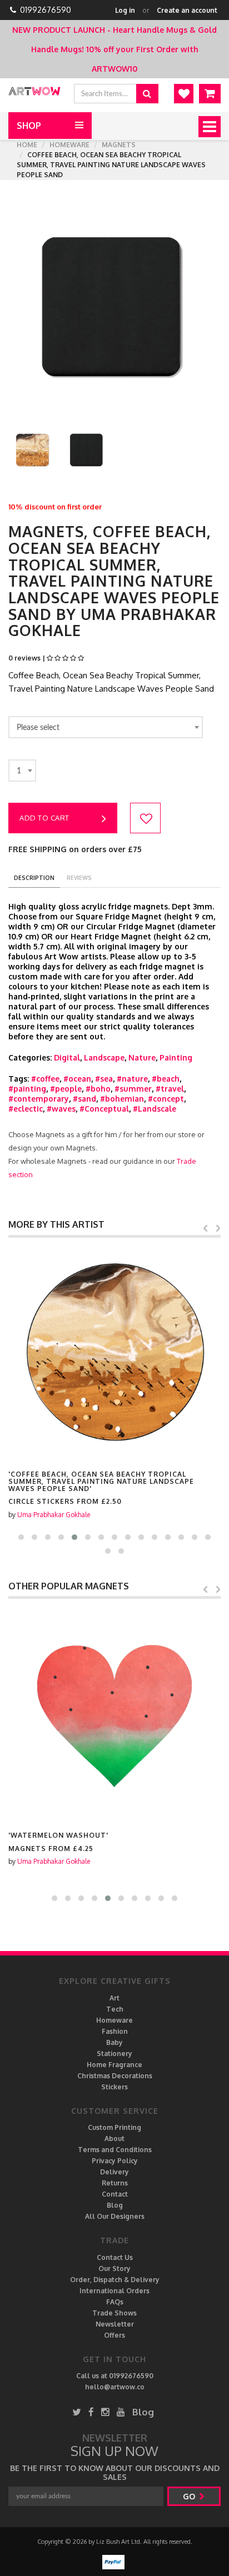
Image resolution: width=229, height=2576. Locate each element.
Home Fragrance (114, 2065)
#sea (104, 1079)
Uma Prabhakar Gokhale (54, 1515)
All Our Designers (115, 2216)
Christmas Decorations (115, 2076)
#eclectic (26, 1109)
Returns (115, 2183)
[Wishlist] (184, 94)
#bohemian (122, 1099)
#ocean (77, 1079)
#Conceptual (104, 1109)
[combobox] (106, 727)
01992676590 (46, 10)
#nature (132, 1079)
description (34, 878)
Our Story (114, 2269)
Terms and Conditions (115, 2150)
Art (114, 1998)
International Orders (114, 2291)
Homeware (69, 145)
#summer (133, 1089)
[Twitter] (77, 2412)
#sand (84, 1099)
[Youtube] (121, 2412)
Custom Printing (114, 2127)
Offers (114, 2335)
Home (27, 145)
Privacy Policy (115, 2161)
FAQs (115, 2302)
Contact (115, 2194)
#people (66, 1089)
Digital (67, 1057)
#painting (27, 1089)
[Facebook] (91, 2412)
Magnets (119, 145)
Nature (142, 1057)
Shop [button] (29, 126)
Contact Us (115, 2257)
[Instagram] (105, 2412)
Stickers (114, 2087)
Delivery (114, 2172)
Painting (176, 1057)
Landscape (104, 1057)
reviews (79, 878)
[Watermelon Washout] (114, 1714)
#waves (61, 1109)
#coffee (45, 1079)
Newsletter (115, 2324)
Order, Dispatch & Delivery (115, 2280)
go (190, 2496)
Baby (114, 2042)
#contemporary (39, 1099)
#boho (98, 1089)
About (114, 2139)
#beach (166, 1079)
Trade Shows (114, 2313)
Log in (125, 10)
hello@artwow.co (115, 2387)
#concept (166, 1099)
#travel (170, 1089)
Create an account (187, 10)
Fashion (115, 2031)
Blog (115, 2205)
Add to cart (44, 818)
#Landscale (155, 1109)
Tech (115, 2009)
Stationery (114, 2054)
